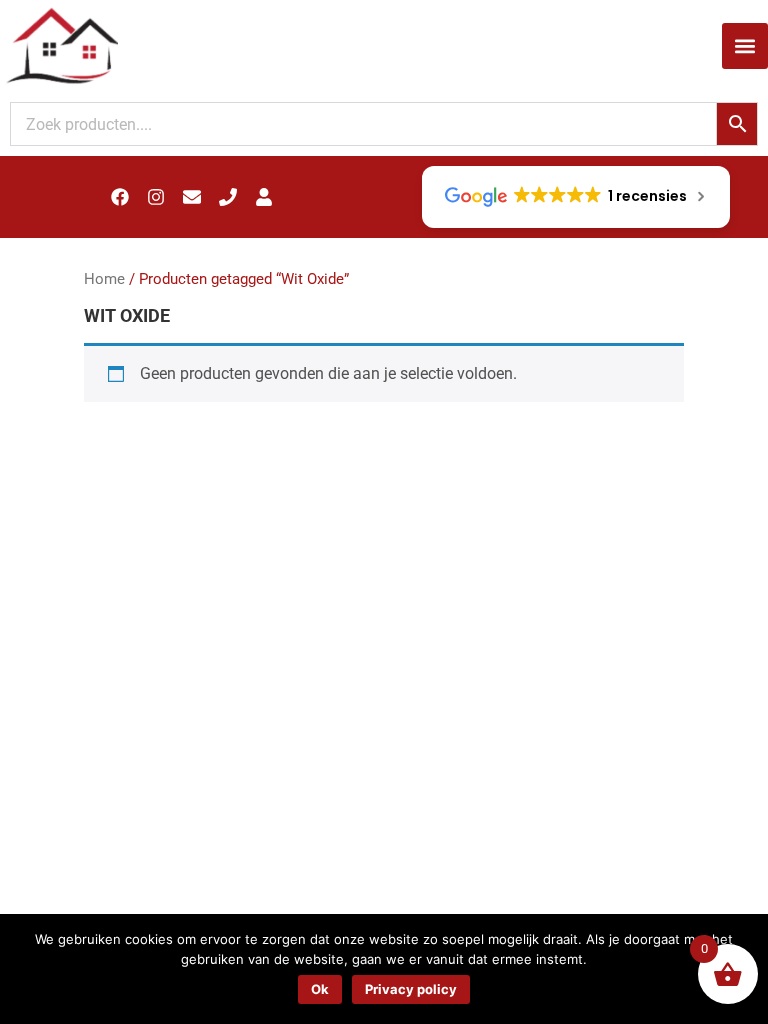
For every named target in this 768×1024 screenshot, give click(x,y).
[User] (264, 197)
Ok (320, 989)
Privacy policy (411, 989)
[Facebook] (120, 197)
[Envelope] (192, 197)
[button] (745, 46)
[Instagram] (156, 197)
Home (104, 279)
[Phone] (228, 197)
